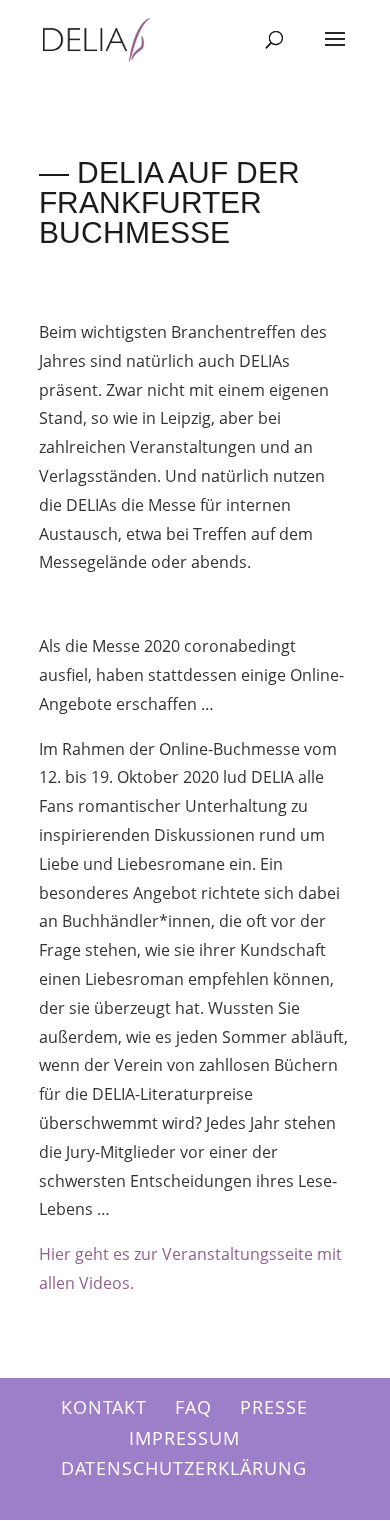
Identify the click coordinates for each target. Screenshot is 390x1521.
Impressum (184, 1438)
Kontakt (104, 1407)
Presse (274, 1407)
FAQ (193, 1407)
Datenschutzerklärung (184, 1468)
